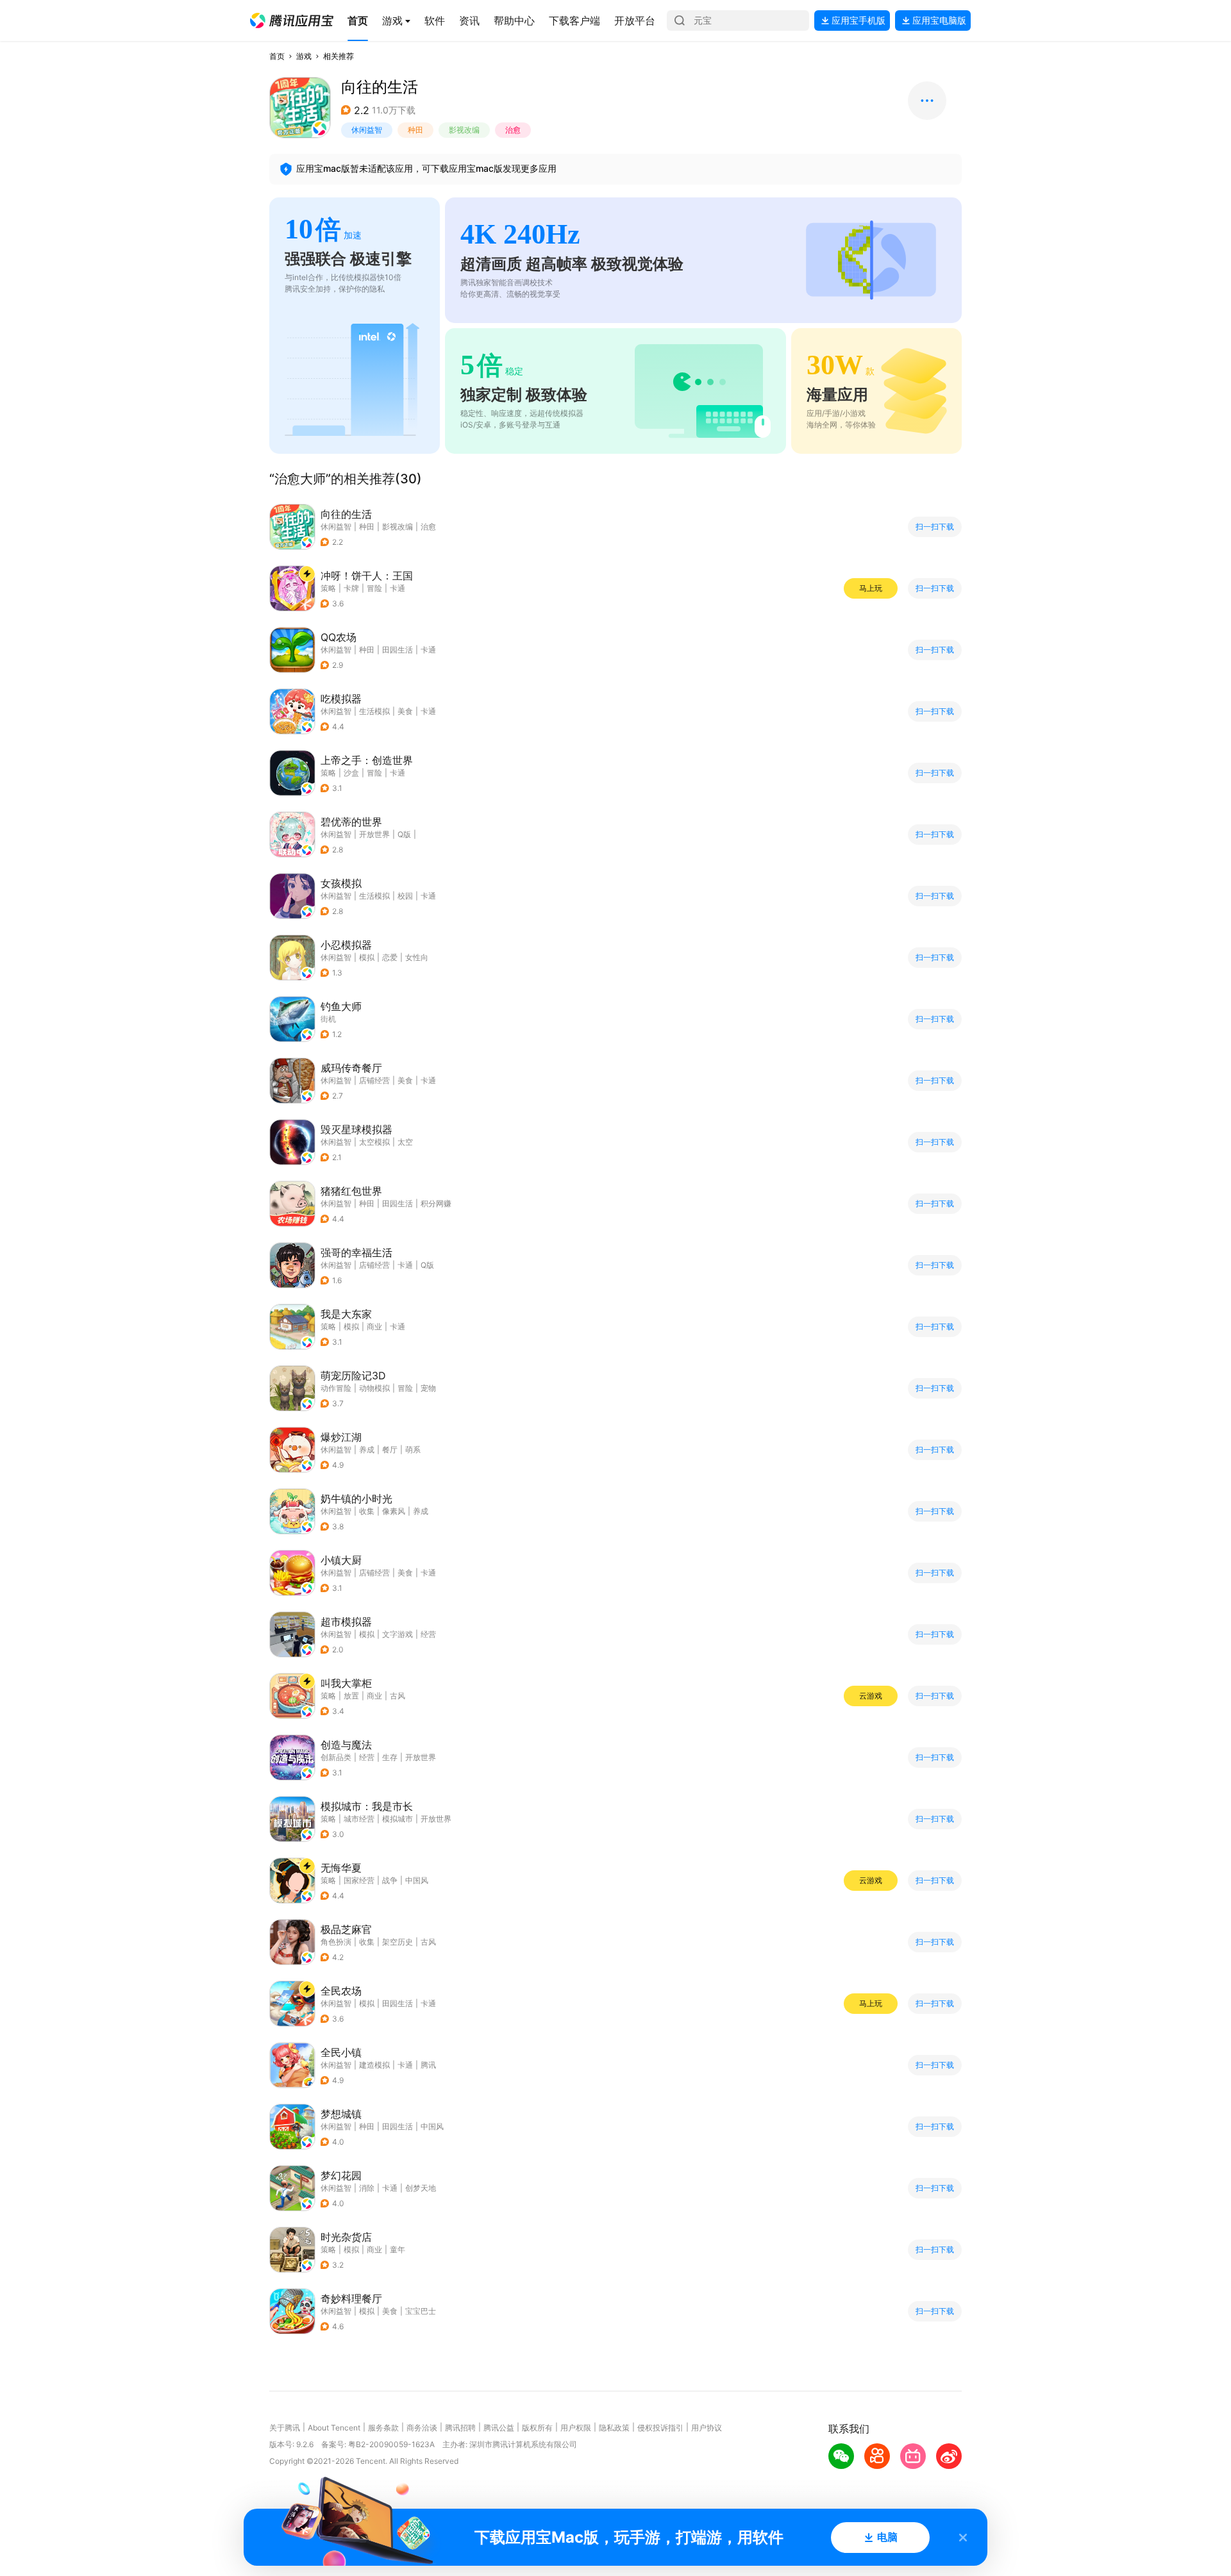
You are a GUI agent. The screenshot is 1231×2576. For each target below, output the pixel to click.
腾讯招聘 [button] (460, 2428)
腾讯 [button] (428, 2065)
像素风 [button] (394, 1511)
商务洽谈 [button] (422, 2428)
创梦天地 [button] (421, 2188)
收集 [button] (367, 1511)
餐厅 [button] (390, 1450)
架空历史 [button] (398, 1942)
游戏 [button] (304, 56)
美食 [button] (405, 711)
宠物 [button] (428, 1388)
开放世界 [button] (374, 834)
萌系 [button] (413, 1450)
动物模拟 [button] (374, 1388)
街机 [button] (328, 1019)
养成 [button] (367, 1450)
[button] (292, 21)
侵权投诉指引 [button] (660, 2428)
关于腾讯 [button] (285, 2428)
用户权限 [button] (576, 2428)
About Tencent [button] (334, 2428)
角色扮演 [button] (336, 1942)
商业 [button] (374, 1326)
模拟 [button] (367, 957)
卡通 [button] (398, 588)
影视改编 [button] (464, 130)
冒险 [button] (374, 588)
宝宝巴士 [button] (421, 2311)
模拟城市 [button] (398, 1819)
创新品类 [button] (336, 1757)
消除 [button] (367, 2188)
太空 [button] (405, 1142)
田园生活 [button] (398, 650)
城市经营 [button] (359, 1819)
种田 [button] (415, 130)
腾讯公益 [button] (499, 2428)
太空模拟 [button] (374, 1142)
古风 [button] (398, 1696)
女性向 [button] (417, 957)
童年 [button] (398, 2249)
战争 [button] (390, 1880)
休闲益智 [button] (367, 130)
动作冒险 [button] (336, 1388)
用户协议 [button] (707, 2428)
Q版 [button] (404, 834)
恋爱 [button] (390, 957)
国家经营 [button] (359, 1880)
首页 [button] (277, 56)
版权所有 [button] (537, 2428)
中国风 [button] (417, 1880)
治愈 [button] (513, 130)
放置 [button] (351, 1696)
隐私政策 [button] (614, 2428)
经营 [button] (428, 1634)
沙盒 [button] (351, 773)
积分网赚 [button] (436, 1203)
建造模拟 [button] (374, 2065)
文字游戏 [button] (398, 1634)
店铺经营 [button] (374, 1080)
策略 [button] (328, 588)
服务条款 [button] (383, 2428)
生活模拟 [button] (374, 711)
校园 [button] (405, 896)
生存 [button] (390, 1757)
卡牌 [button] (351, 588)
